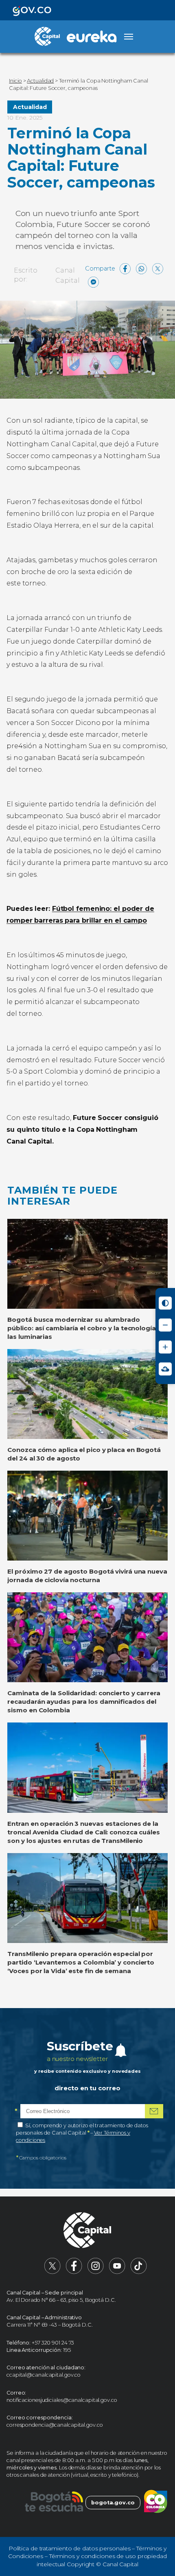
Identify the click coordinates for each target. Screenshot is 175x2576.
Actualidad (30, 107)
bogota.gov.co (113, 2503)
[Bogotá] (54, 2503)
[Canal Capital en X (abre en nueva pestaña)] (52, 2272)
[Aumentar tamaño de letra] (165, 1347)
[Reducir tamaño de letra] (165, 1325)
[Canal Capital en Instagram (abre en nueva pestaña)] (96, 2272)
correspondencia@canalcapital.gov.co (55, 2425)
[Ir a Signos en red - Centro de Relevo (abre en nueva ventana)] (165, 1369)
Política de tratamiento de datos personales (70, 2548)
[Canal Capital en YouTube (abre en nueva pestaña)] (117, 2272)
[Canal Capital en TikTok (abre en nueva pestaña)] (139, 2272)
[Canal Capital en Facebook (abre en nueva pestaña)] (74, 2272)
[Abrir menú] (129, 37)
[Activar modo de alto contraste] (165, 1303)
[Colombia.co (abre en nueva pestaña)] (156, 2503)
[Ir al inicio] (87, 2231)
